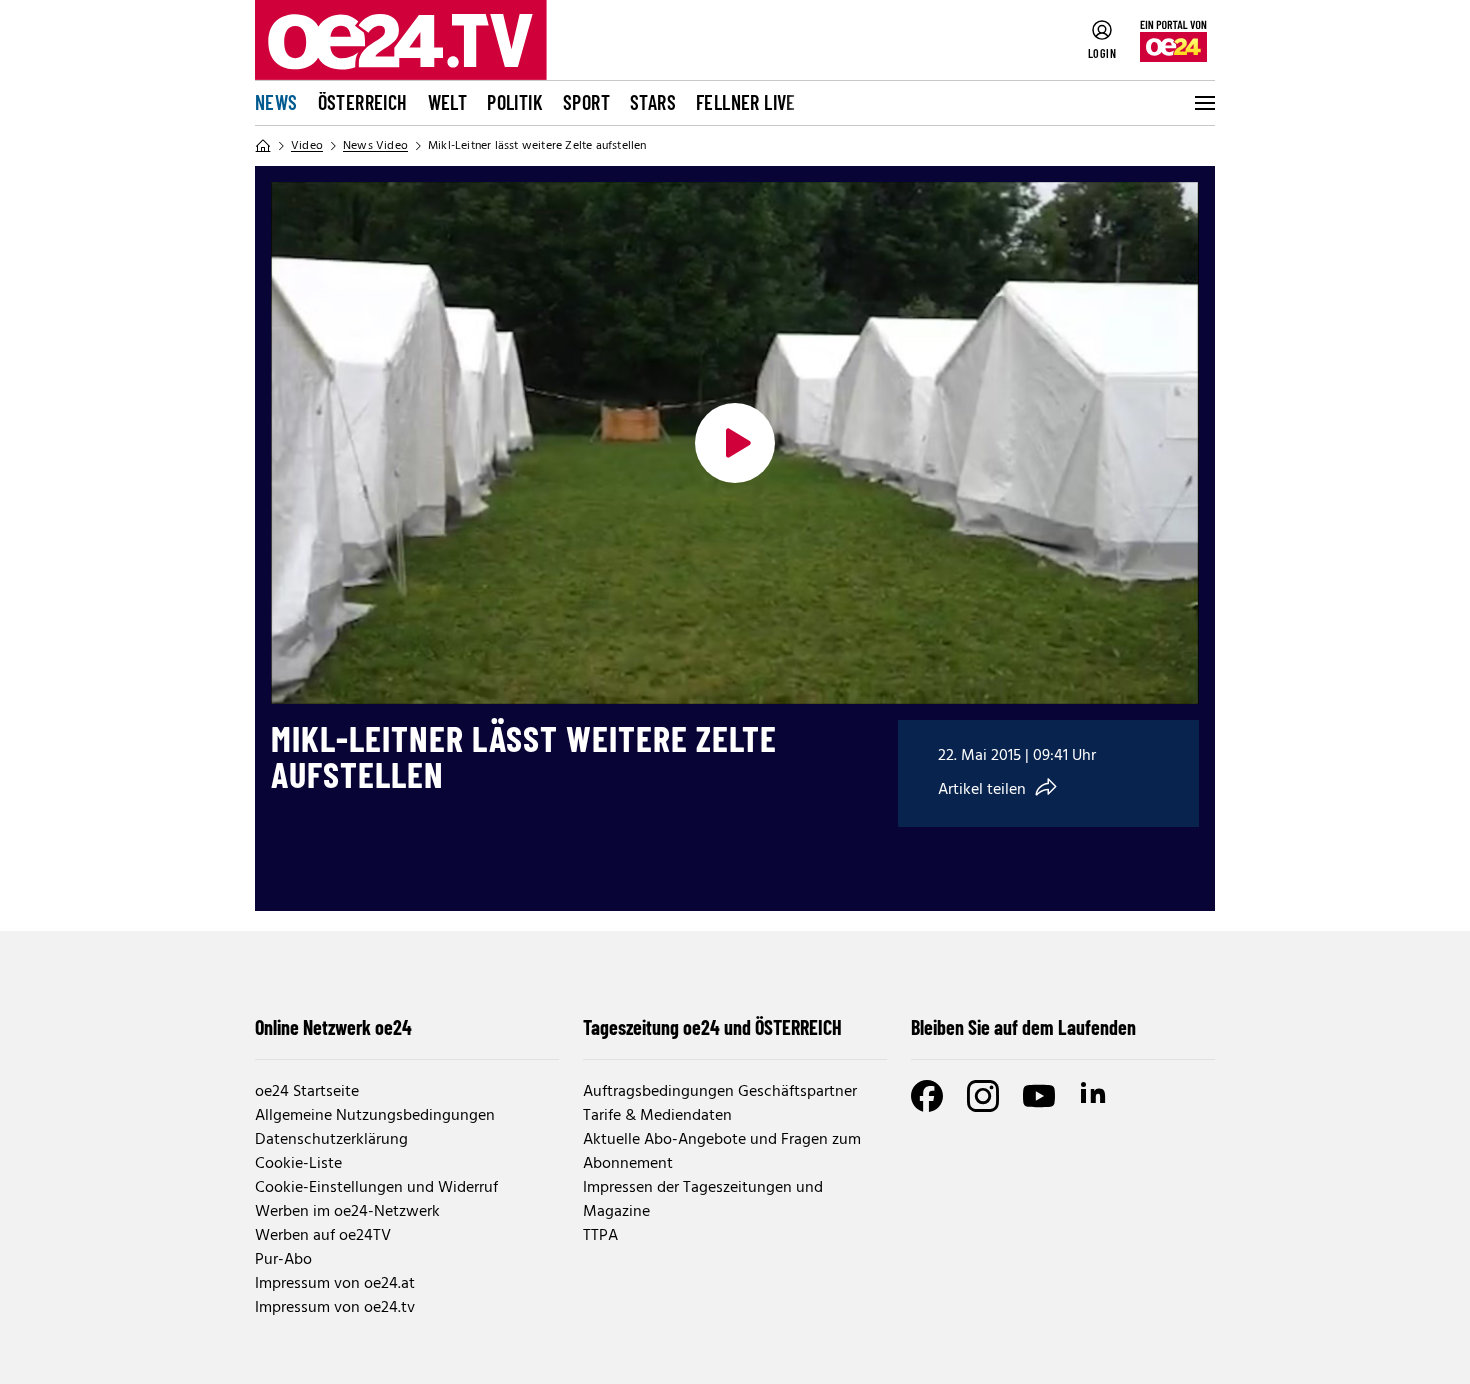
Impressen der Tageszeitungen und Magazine (703, 1200)
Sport (586, 102)
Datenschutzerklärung (331, 1140)
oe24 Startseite (307, 1092)
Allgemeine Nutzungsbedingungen (375, 1116)
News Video (375, 146)
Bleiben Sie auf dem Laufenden (1023, 1027)
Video (307, 146)
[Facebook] (927, 1096)
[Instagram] (983, 1096)
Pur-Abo (283, 1260)
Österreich (363, 102)
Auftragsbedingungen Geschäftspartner (720, 1092)
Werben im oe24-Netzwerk (347, 1212)
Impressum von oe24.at (335, 1284)
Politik (515, 102)
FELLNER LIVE (746, 102)
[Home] (263, 146)
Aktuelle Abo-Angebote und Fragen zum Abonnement (722, 1152)
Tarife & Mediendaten (657, 1116)
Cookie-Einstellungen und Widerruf (376, 1188)
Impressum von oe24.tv (335, 1308)
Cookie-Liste (298, 1164)
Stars (653, 102)
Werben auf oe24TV (323, 1236)
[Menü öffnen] (1203, 103)
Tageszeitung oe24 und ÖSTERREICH (712, 1027)
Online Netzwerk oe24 (333, 1027)
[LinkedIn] (1095, 1096)
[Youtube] (1039, 1096)
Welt (448, 102)
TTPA (600, 1236)
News (276, 102)
